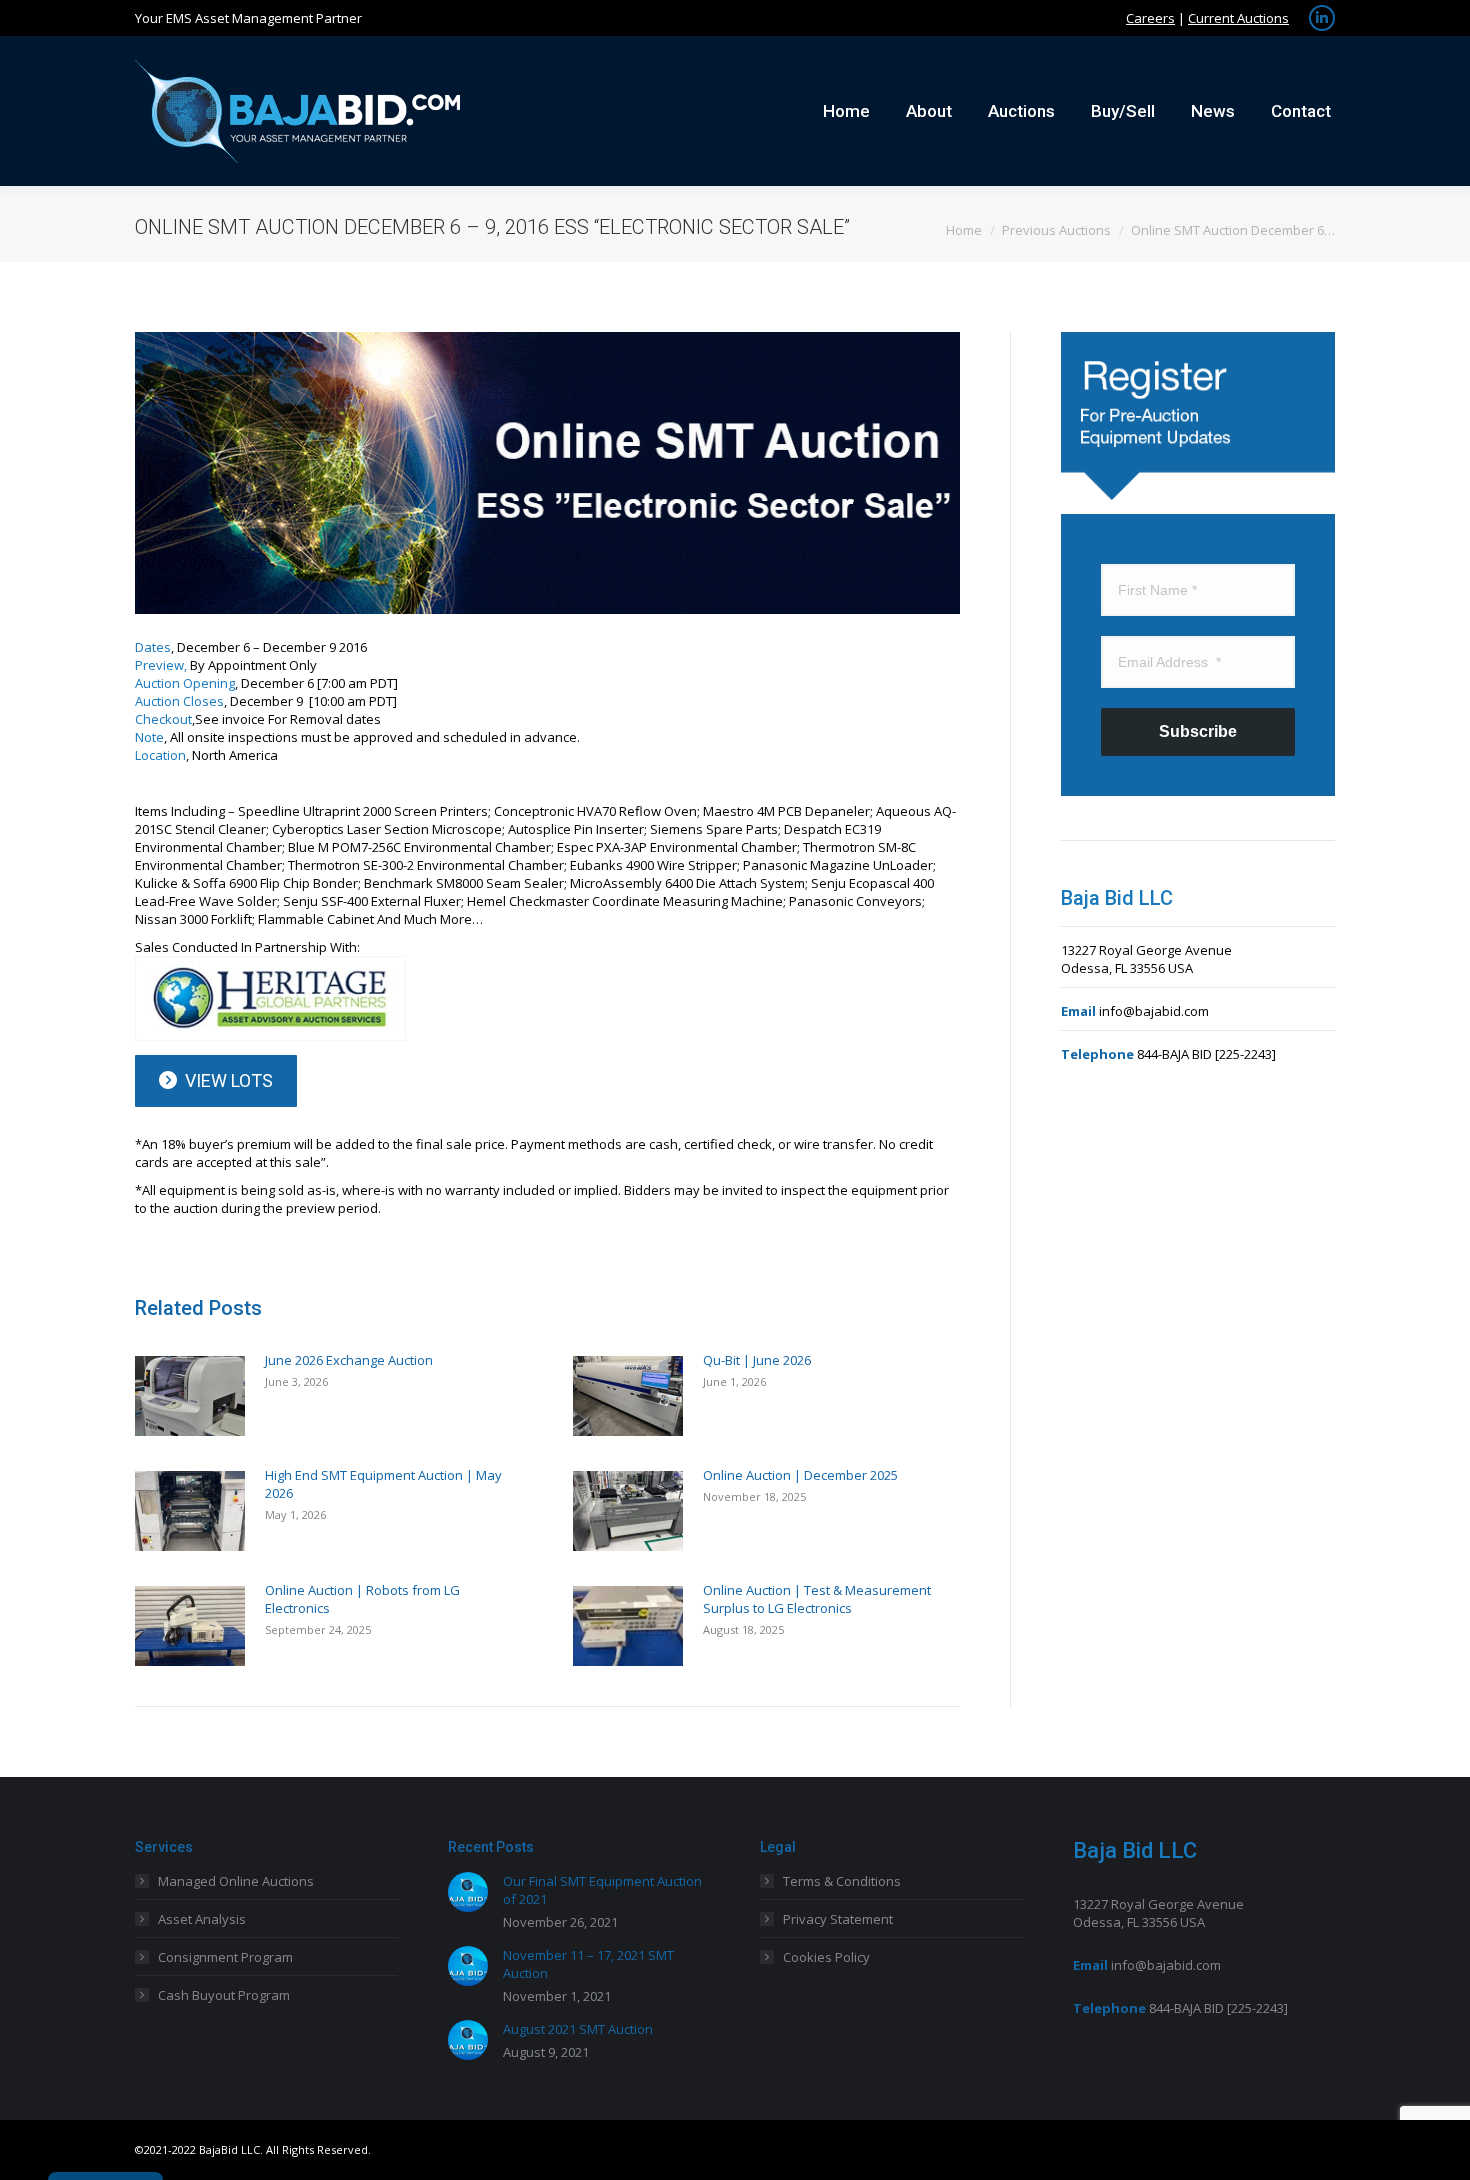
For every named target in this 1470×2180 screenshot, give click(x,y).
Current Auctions (1238, 18)
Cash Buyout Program (224, 1995)
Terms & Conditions (842, 1881)
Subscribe (1198, 731)
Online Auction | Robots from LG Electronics (362, 1599)
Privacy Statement (838, 1919)
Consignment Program (225, 1957)
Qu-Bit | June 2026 (757, 1360)
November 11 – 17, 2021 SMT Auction (588, 1964)
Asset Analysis (202, 1919)
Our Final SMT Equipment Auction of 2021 (602, 1890)
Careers (1150, 18)
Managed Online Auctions (236, 1881)
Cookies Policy (826, 1957)
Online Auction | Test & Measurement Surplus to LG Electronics (817, 1599)
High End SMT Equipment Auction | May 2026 (383, 1484)
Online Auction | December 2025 (800, 1475)
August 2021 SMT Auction (578, 2029)
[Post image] (190, 1396)
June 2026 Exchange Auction (349, 1360)
